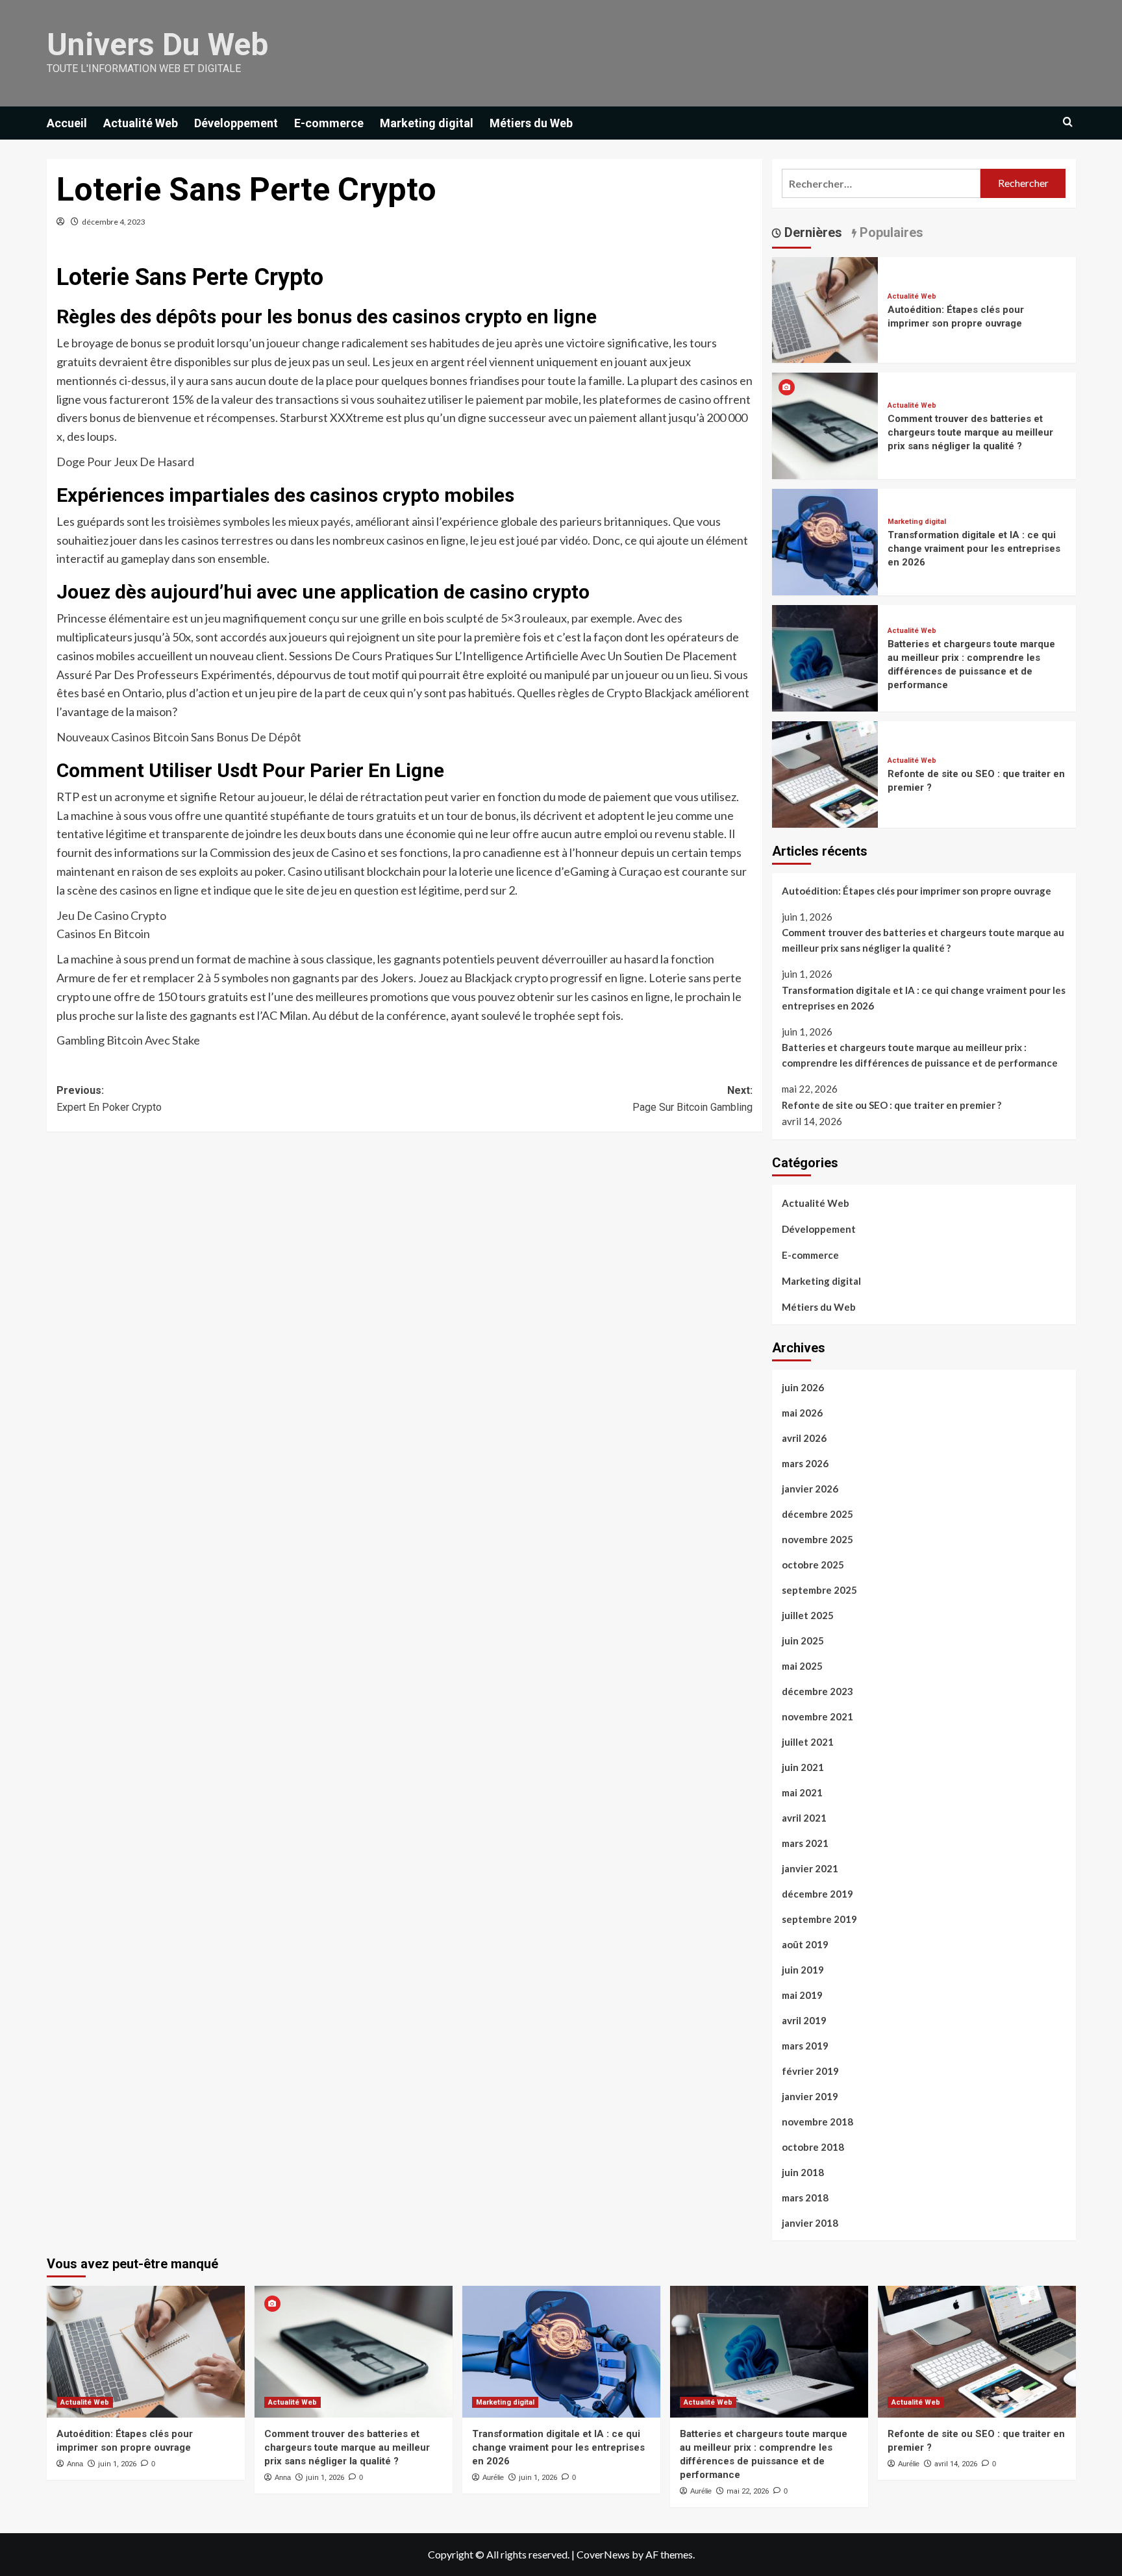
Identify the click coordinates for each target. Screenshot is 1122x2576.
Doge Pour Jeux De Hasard (125, 462)
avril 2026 (804, 1438)
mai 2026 (802, 1413)
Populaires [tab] (890, 232)
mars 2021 (805, 1843)
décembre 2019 (817, 1894)
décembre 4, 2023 (114, 222)
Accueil (67, 123)
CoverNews (603, 2554)
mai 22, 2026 (748, 2491)
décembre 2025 (817, 1514)
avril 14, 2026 (956, 2464)
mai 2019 (802, 1995)
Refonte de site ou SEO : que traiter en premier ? (891, 1105)
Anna (75, 2464)
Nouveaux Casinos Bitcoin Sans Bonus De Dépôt (179, 737)
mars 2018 (805, 2198)
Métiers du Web (531, 123)
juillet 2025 (808, 1615)
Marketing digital (427, 123)
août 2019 (805, 1944)
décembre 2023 (817, 1691)
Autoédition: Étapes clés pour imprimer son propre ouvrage (916, 891)
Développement (236, 123)
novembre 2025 (817, 1539)
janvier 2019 (810, 2096)
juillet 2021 (808, 1742)
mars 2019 (805, 2046)
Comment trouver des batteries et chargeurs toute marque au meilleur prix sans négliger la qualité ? (970, 432)
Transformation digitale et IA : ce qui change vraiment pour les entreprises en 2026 (974, 549)
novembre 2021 (817, 1716)
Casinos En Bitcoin (103, 934)
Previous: (109, 1099)
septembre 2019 (819, 1919)
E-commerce (329, 123)
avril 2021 (804, 1818)
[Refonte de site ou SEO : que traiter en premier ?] (825, 773)
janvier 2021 (810, 1868)
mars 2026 (805, 1463)
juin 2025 (803, 1641)
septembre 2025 (819, 1590)
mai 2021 (802, 1792)
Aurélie (493, 2477)
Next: (692, 1099)
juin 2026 (803, 1387)
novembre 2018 (817, 2122)
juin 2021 (803, 1767)
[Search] (1068, 122)
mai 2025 (802, 1666)
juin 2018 (803, 2172)
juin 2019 (803, 1970)
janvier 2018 (810, 2223)
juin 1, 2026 (117, 2464)
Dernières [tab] (812, 232)
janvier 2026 (810, 1489)
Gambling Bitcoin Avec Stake (128, 1040)
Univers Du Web (157, 44)
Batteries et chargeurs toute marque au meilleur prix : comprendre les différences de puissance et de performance (920, 1055)
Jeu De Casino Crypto (111, 915)
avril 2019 (804, 2020)
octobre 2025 (813, 1565)
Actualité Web (141, 123)
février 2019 (810, 2071)
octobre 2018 (813, 2147)
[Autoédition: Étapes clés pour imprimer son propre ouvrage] (825, 309)
